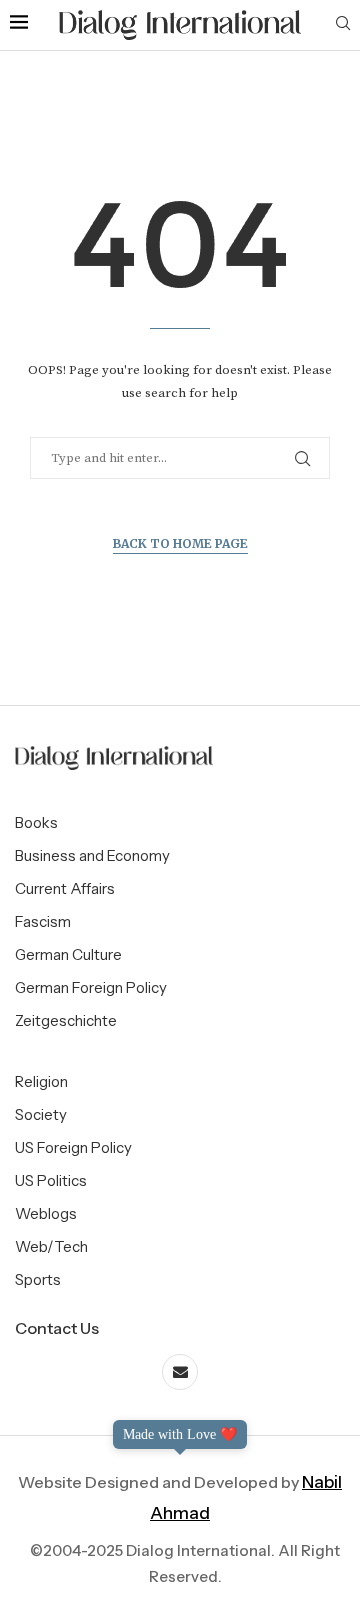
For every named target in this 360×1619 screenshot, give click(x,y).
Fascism (43, 921)
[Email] (180, 1372)
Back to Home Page (180, 543)
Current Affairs (65, 888)
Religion (41, 1081)
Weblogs (46, 1213)
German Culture (68, 954)
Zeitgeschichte (66, 1020)
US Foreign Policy (73, 1147)
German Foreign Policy (91, 987)
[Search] (343, 25)
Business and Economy (92, 855)
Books (36, 822)
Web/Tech (51, 1246)
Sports (38, 1279)
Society (41, 1114)
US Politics (51, 1180)
